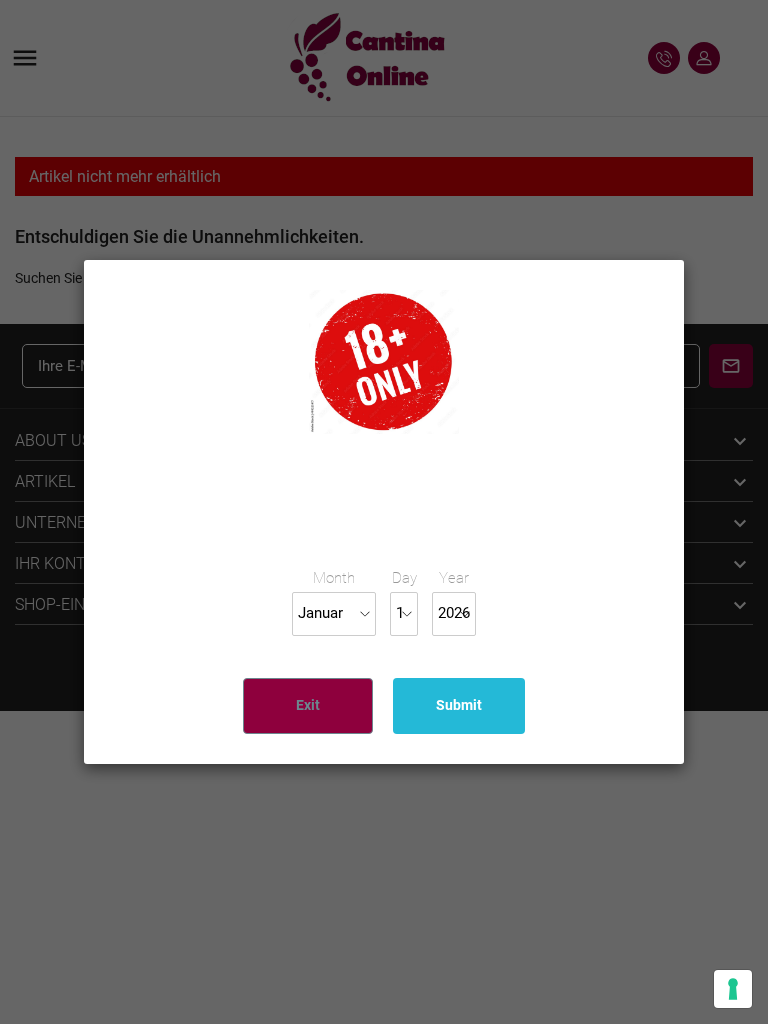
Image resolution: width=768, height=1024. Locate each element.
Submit (459, 705)
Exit (308, 705)
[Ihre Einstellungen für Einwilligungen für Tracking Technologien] (733, 989)
